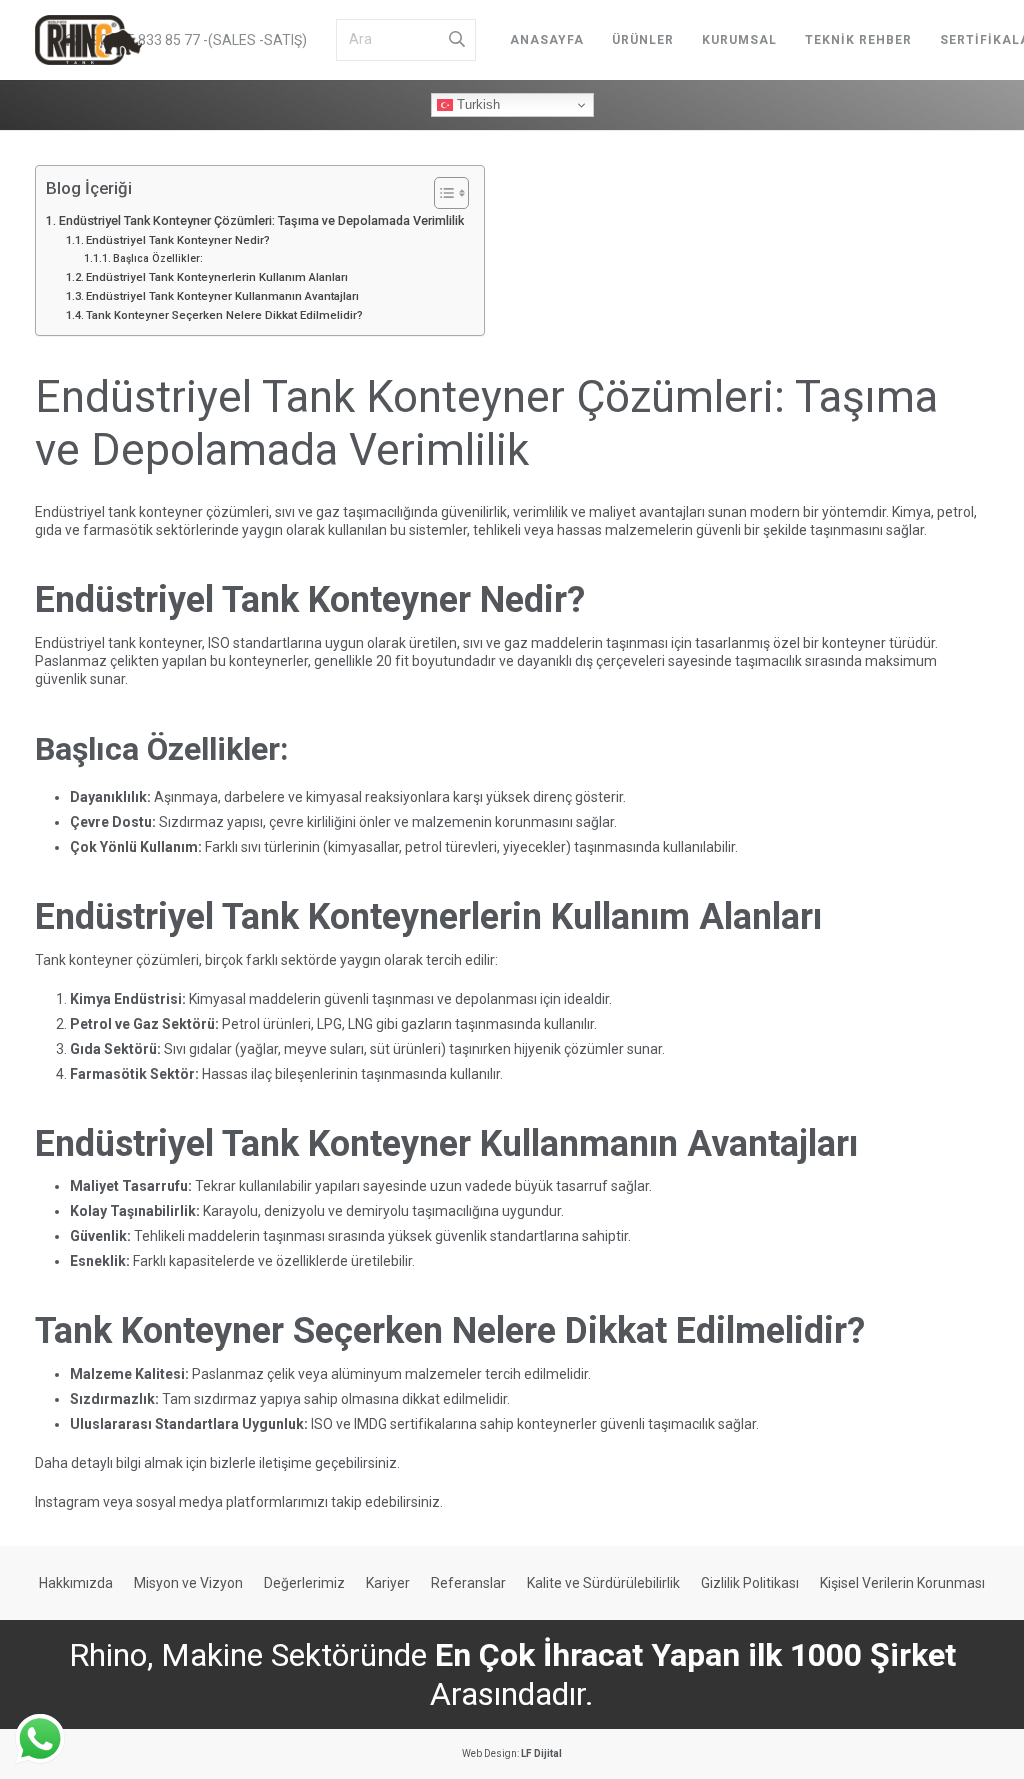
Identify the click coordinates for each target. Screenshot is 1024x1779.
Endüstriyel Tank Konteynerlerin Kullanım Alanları (217, 277)
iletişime (285, 1463)
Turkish (476, 104)
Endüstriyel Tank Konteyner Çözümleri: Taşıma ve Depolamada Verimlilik (261, 220)
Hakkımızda (76, 1583)
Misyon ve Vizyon (188, 1583)
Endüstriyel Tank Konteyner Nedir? (178, 240)
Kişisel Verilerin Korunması (902, 1583)
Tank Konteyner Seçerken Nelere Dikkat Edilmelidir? (224, 315)
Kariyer (388, 1583)
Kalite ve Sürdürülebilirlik (603, 1583)
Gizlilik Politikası (750, 1583)
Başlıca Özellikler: (158, 258)
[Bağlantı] (88, 40)
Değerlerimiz (304, 1583)
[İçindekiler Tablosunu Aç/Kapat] (441, 193)
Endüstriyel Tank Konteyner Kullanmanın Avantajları (222, 296)
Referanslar (468, 1583)
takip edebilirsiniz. (387, 1502)
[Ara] (457, 40)
